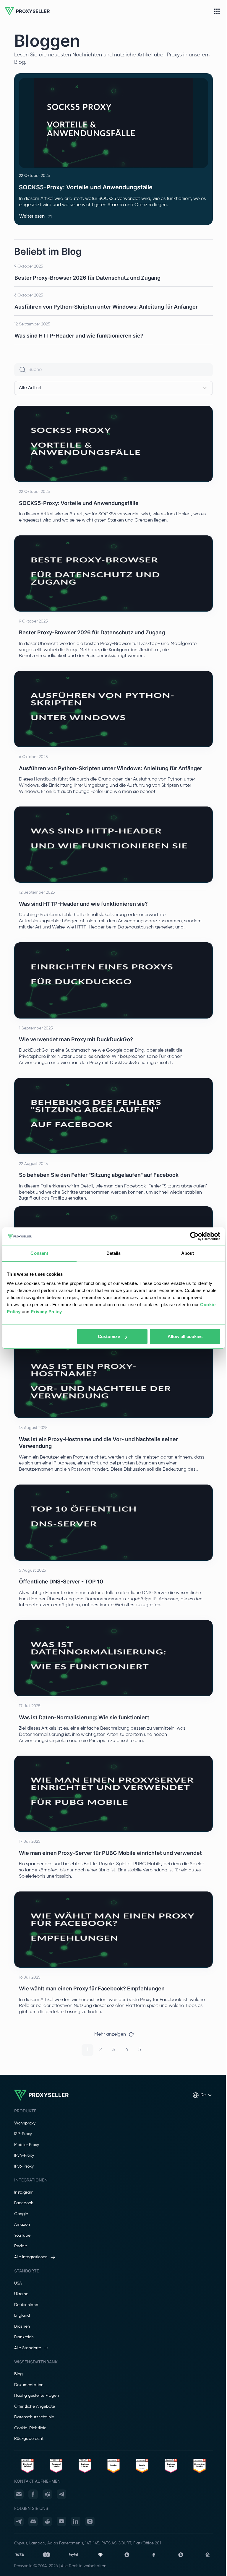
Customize (109, 1336)
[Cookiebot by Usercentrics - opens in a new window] (194, 1236)
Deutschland (26, 2305)
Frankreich (24, 2337)
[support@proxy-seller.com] (19, 2494)
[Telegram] (61, 2494)
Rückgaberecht (29, 2439)
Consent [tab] (39, 1253)
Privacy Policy (46, 1312)
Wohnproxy (25, 2123)
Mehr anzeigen (110, 2034)
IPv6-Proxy (24, 2166)
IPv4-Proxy (24, 2155)
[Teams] (47, 2494)
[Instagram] (90, 2521)
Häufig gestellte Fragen (37, 2396)
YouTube (22, 2236)
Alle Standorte (28, 2348)
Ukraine (21, 2294)
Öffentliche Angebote (35, 2406)
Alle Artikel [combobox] (30, 388)
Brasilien (22, 2326)
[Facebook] (33, 2494)
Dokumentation (29, 2385)
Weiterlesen (32, 216)
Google (21, 2214)
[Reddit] (47, 2521)
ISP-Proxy (23, 2134)
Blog (18, 2374)
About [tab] (188, 1253)
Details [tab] (114, 1253)
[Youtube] (61, 2521)
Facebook (24, 2203)
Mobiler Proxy (27, 2145)
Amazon (22, 2225)
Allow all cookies (185, 1336)
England (22, 2316)
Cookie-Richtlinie (30, 2428)
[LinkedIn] (76, 2521)
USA (18, 2283)
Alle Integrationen (31, 2257)
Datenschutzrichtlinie (34, 2417)
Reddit (21, 2246)
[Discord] (33, 2521)
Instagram (24, 2192)
